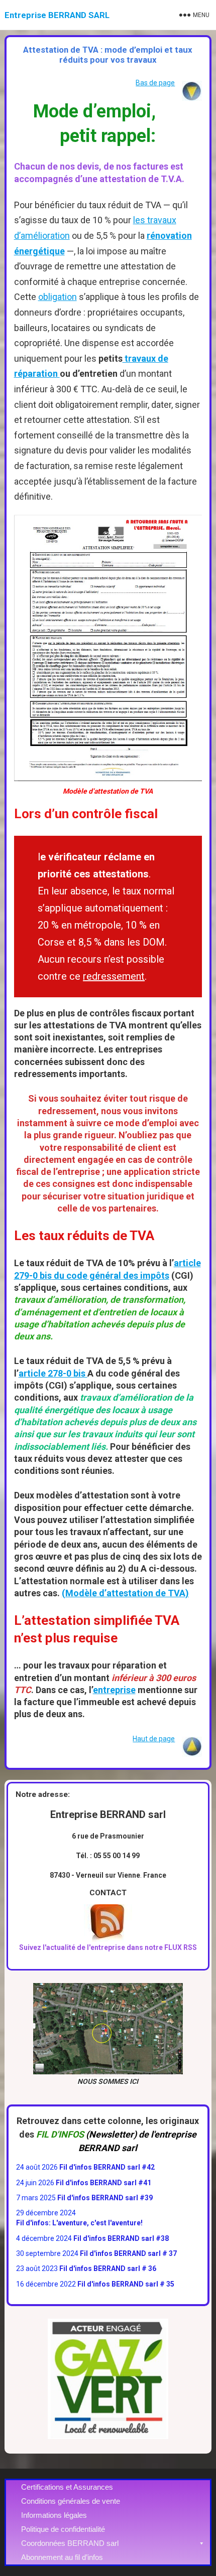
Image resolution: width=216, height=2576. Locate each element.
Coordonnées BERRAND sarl (70, 2543)
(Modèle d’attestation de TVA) (125, 1593)
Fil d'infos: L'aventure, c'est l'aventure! (79, 2223)
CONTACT (108, 1893)
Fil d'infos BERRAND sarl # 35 (126, 2284)
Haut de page (154, 1739)
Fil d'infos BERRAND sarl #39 (105, 2198)
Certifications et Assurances (67, 2487)
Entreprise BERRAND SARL (57, 15)
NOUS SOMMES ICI (108, 2081)
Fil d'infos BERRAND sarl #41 (103, 2183)
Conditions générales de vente (71, 2501)
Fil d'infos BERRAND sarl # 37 (128, 2253)
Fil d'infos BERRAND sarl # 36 (108, 2268)
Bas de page (155, 83)
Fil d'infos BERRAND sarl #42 (107, 2167)
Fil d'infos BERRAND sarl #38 (121, 2238)
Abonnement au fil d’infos (62, 2557)
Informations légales (54, 2515)
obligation (58, 297)
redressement (114, 976)
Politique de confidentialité (63, 2529)
